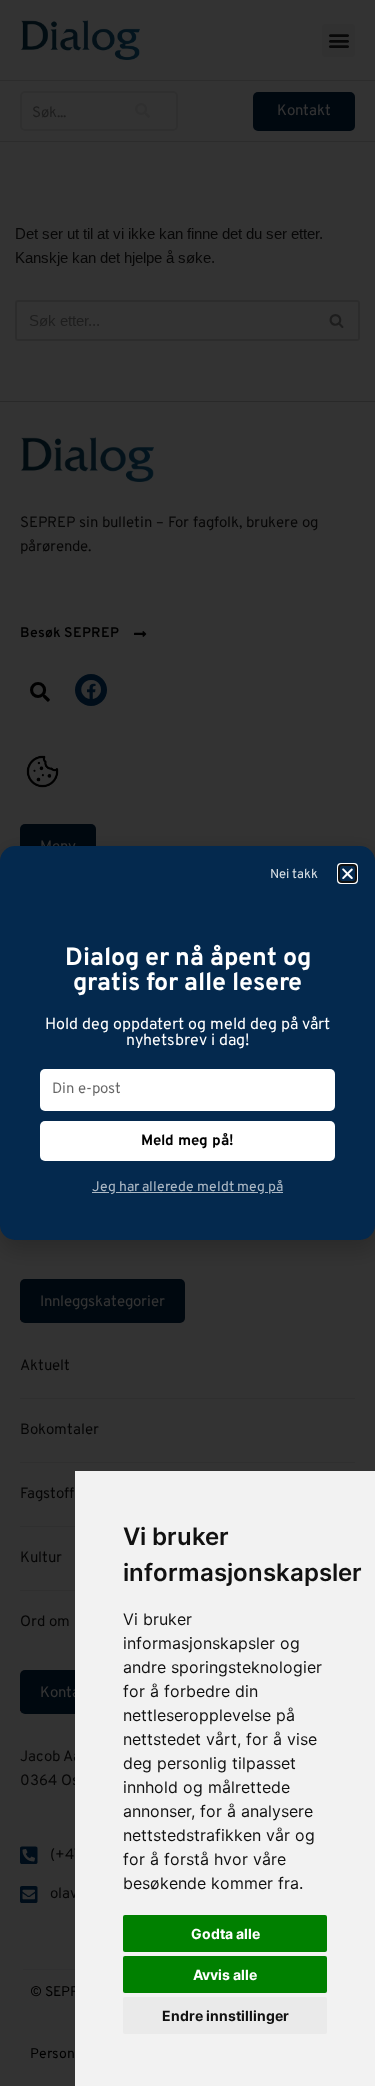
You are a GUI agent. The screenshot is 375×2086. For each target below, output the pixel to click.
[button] (347, 873)
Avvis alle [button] (225, 1974)
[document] (187, 1043)
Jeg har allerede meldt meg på (187, 1187)
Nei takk (294, 875)
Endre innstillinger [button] (225, 2015)
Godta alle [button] (225, 1933)
